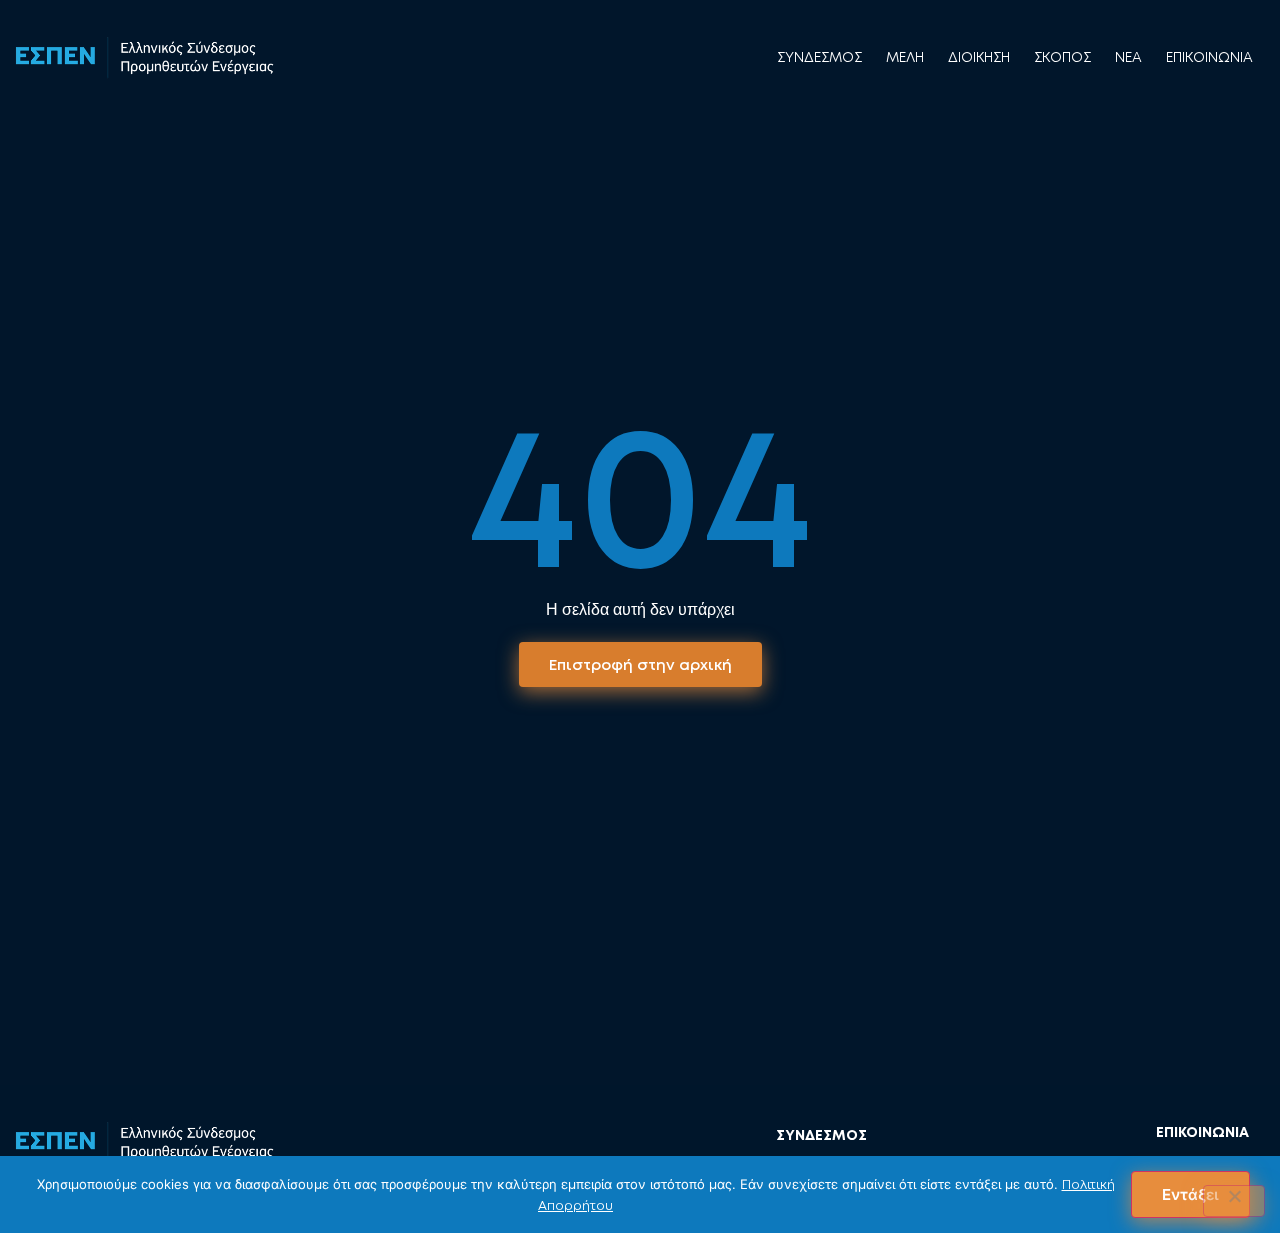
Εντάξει (1190, 1194)
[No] (1234, 1201)
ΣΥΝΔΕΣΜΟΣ (819, 57)
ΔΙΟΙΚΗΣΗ (979, 57)
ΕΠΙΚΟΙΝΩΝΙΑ (1209, 57)
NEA (1128, 57)
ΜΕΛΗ (905, 57)
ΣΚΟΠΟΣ (1062, 57)
